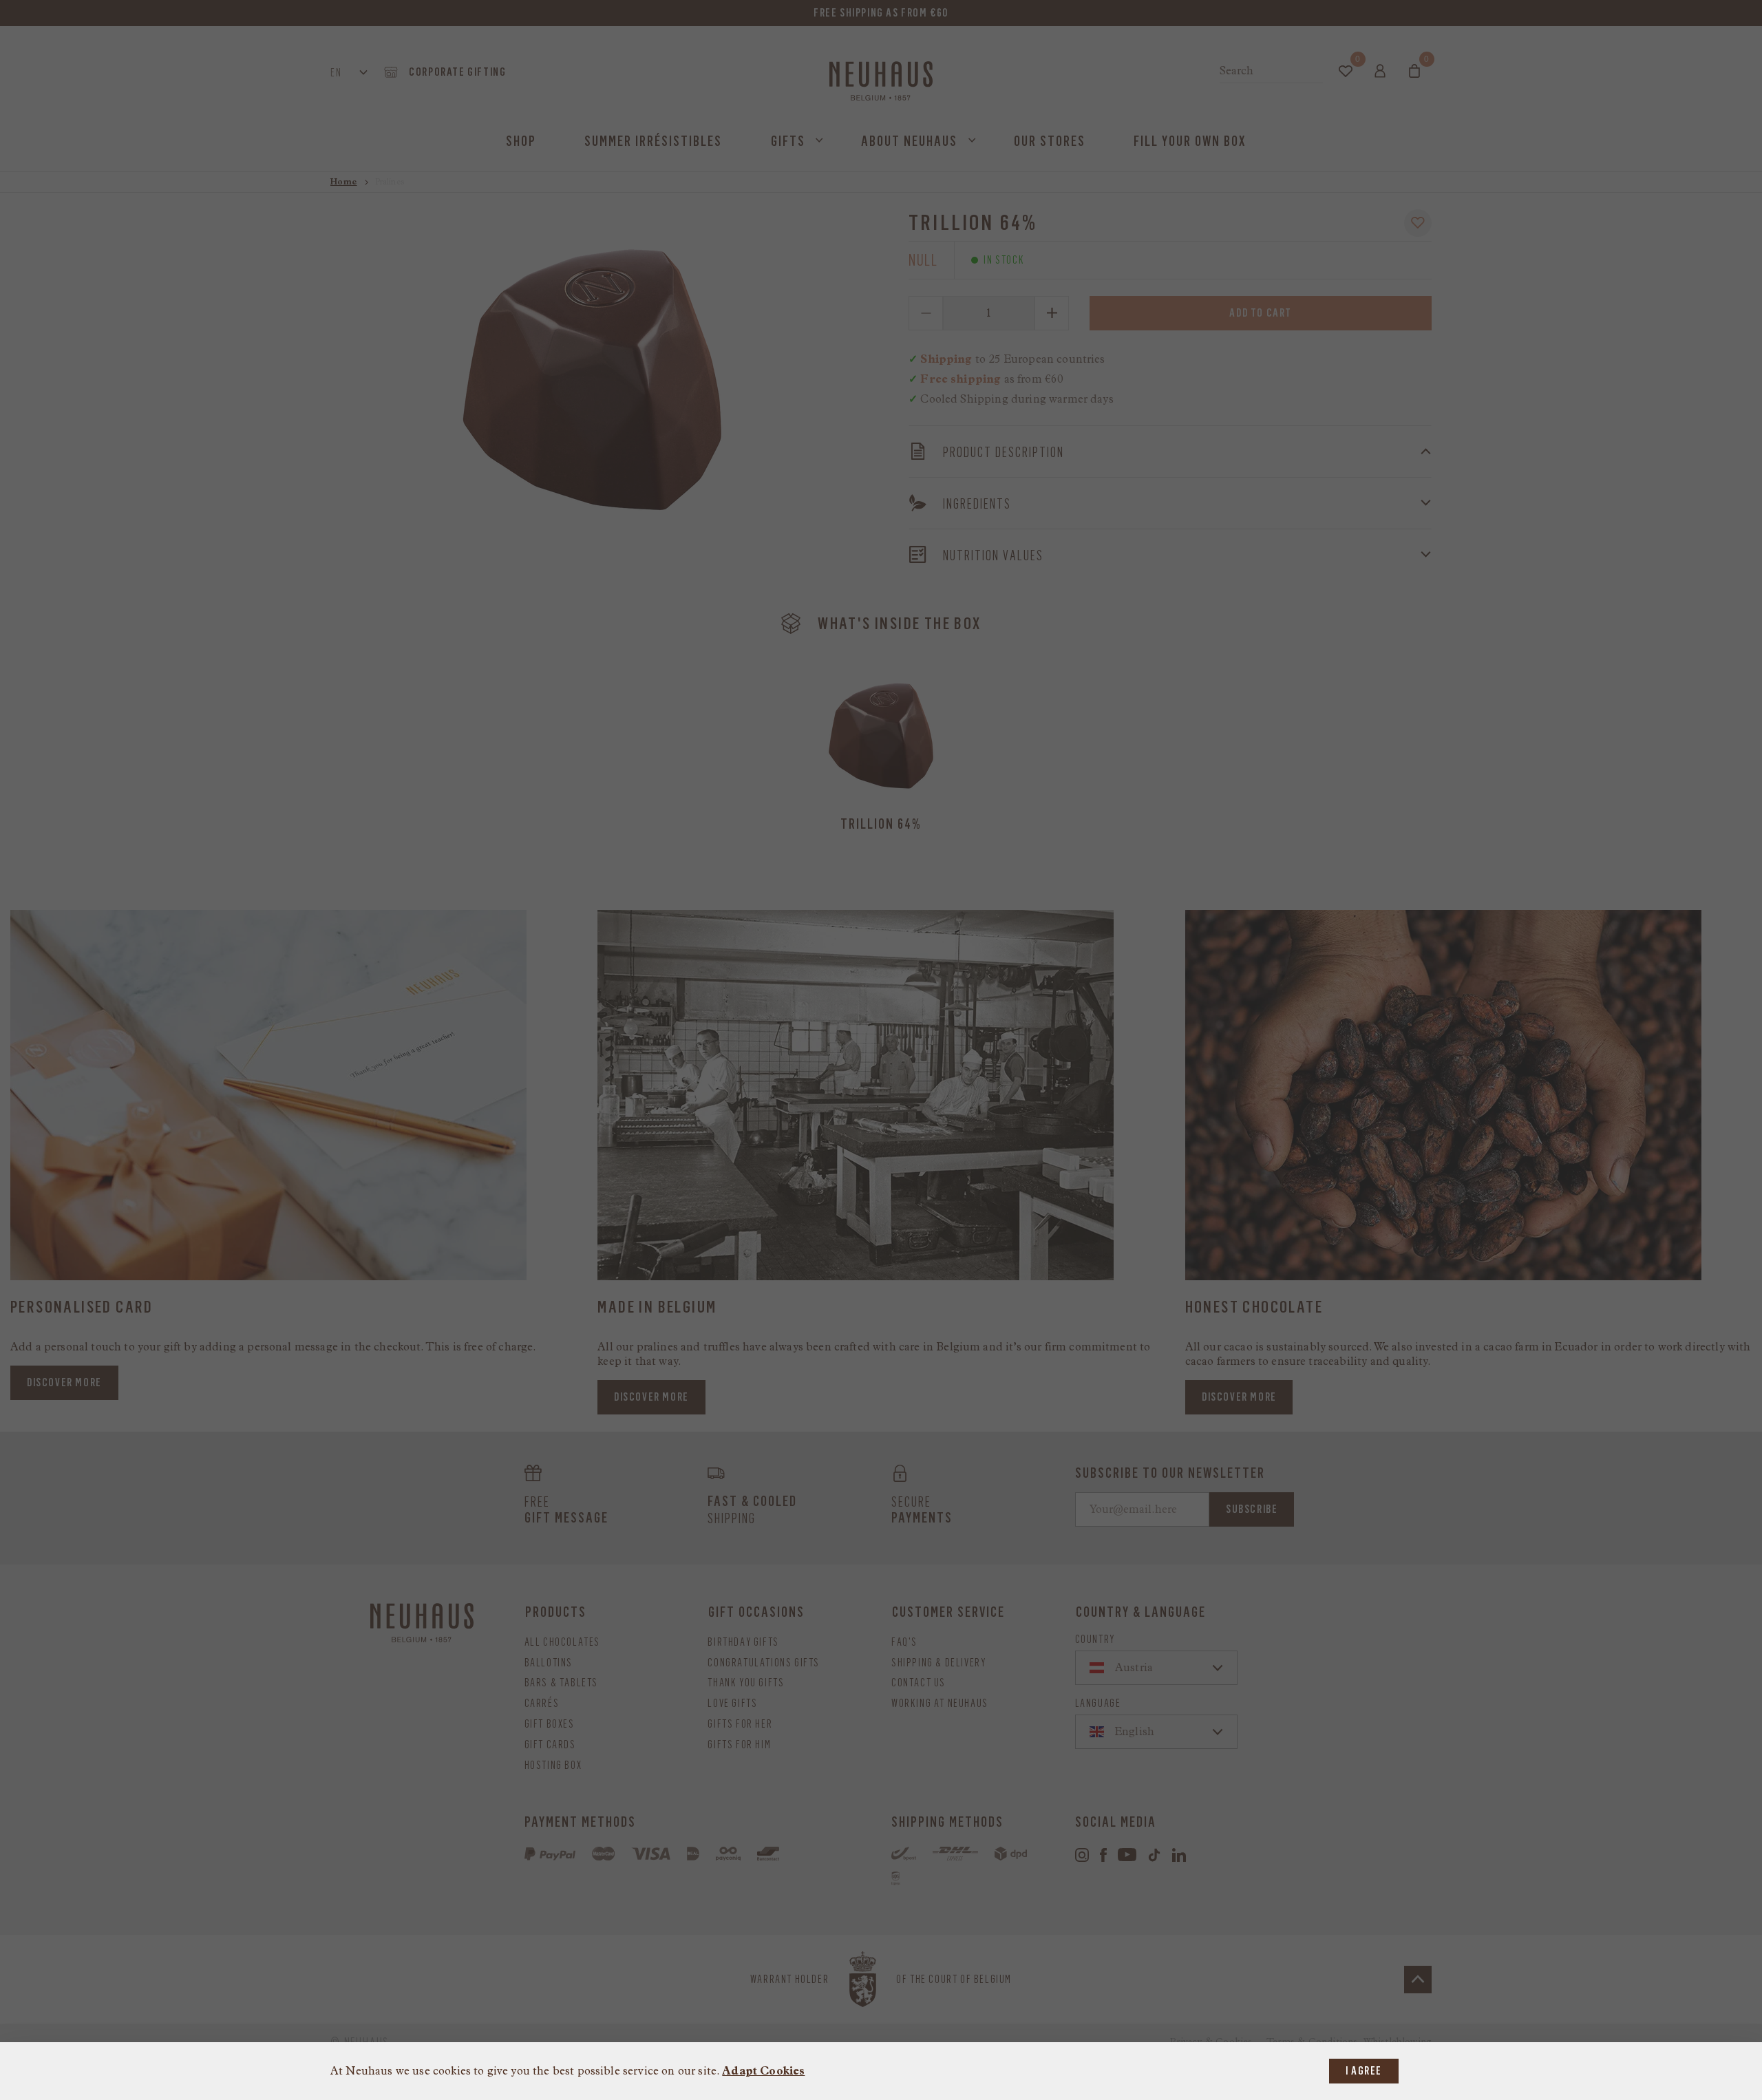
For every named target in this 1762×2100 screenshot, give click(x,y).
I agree (1364, 2071)
